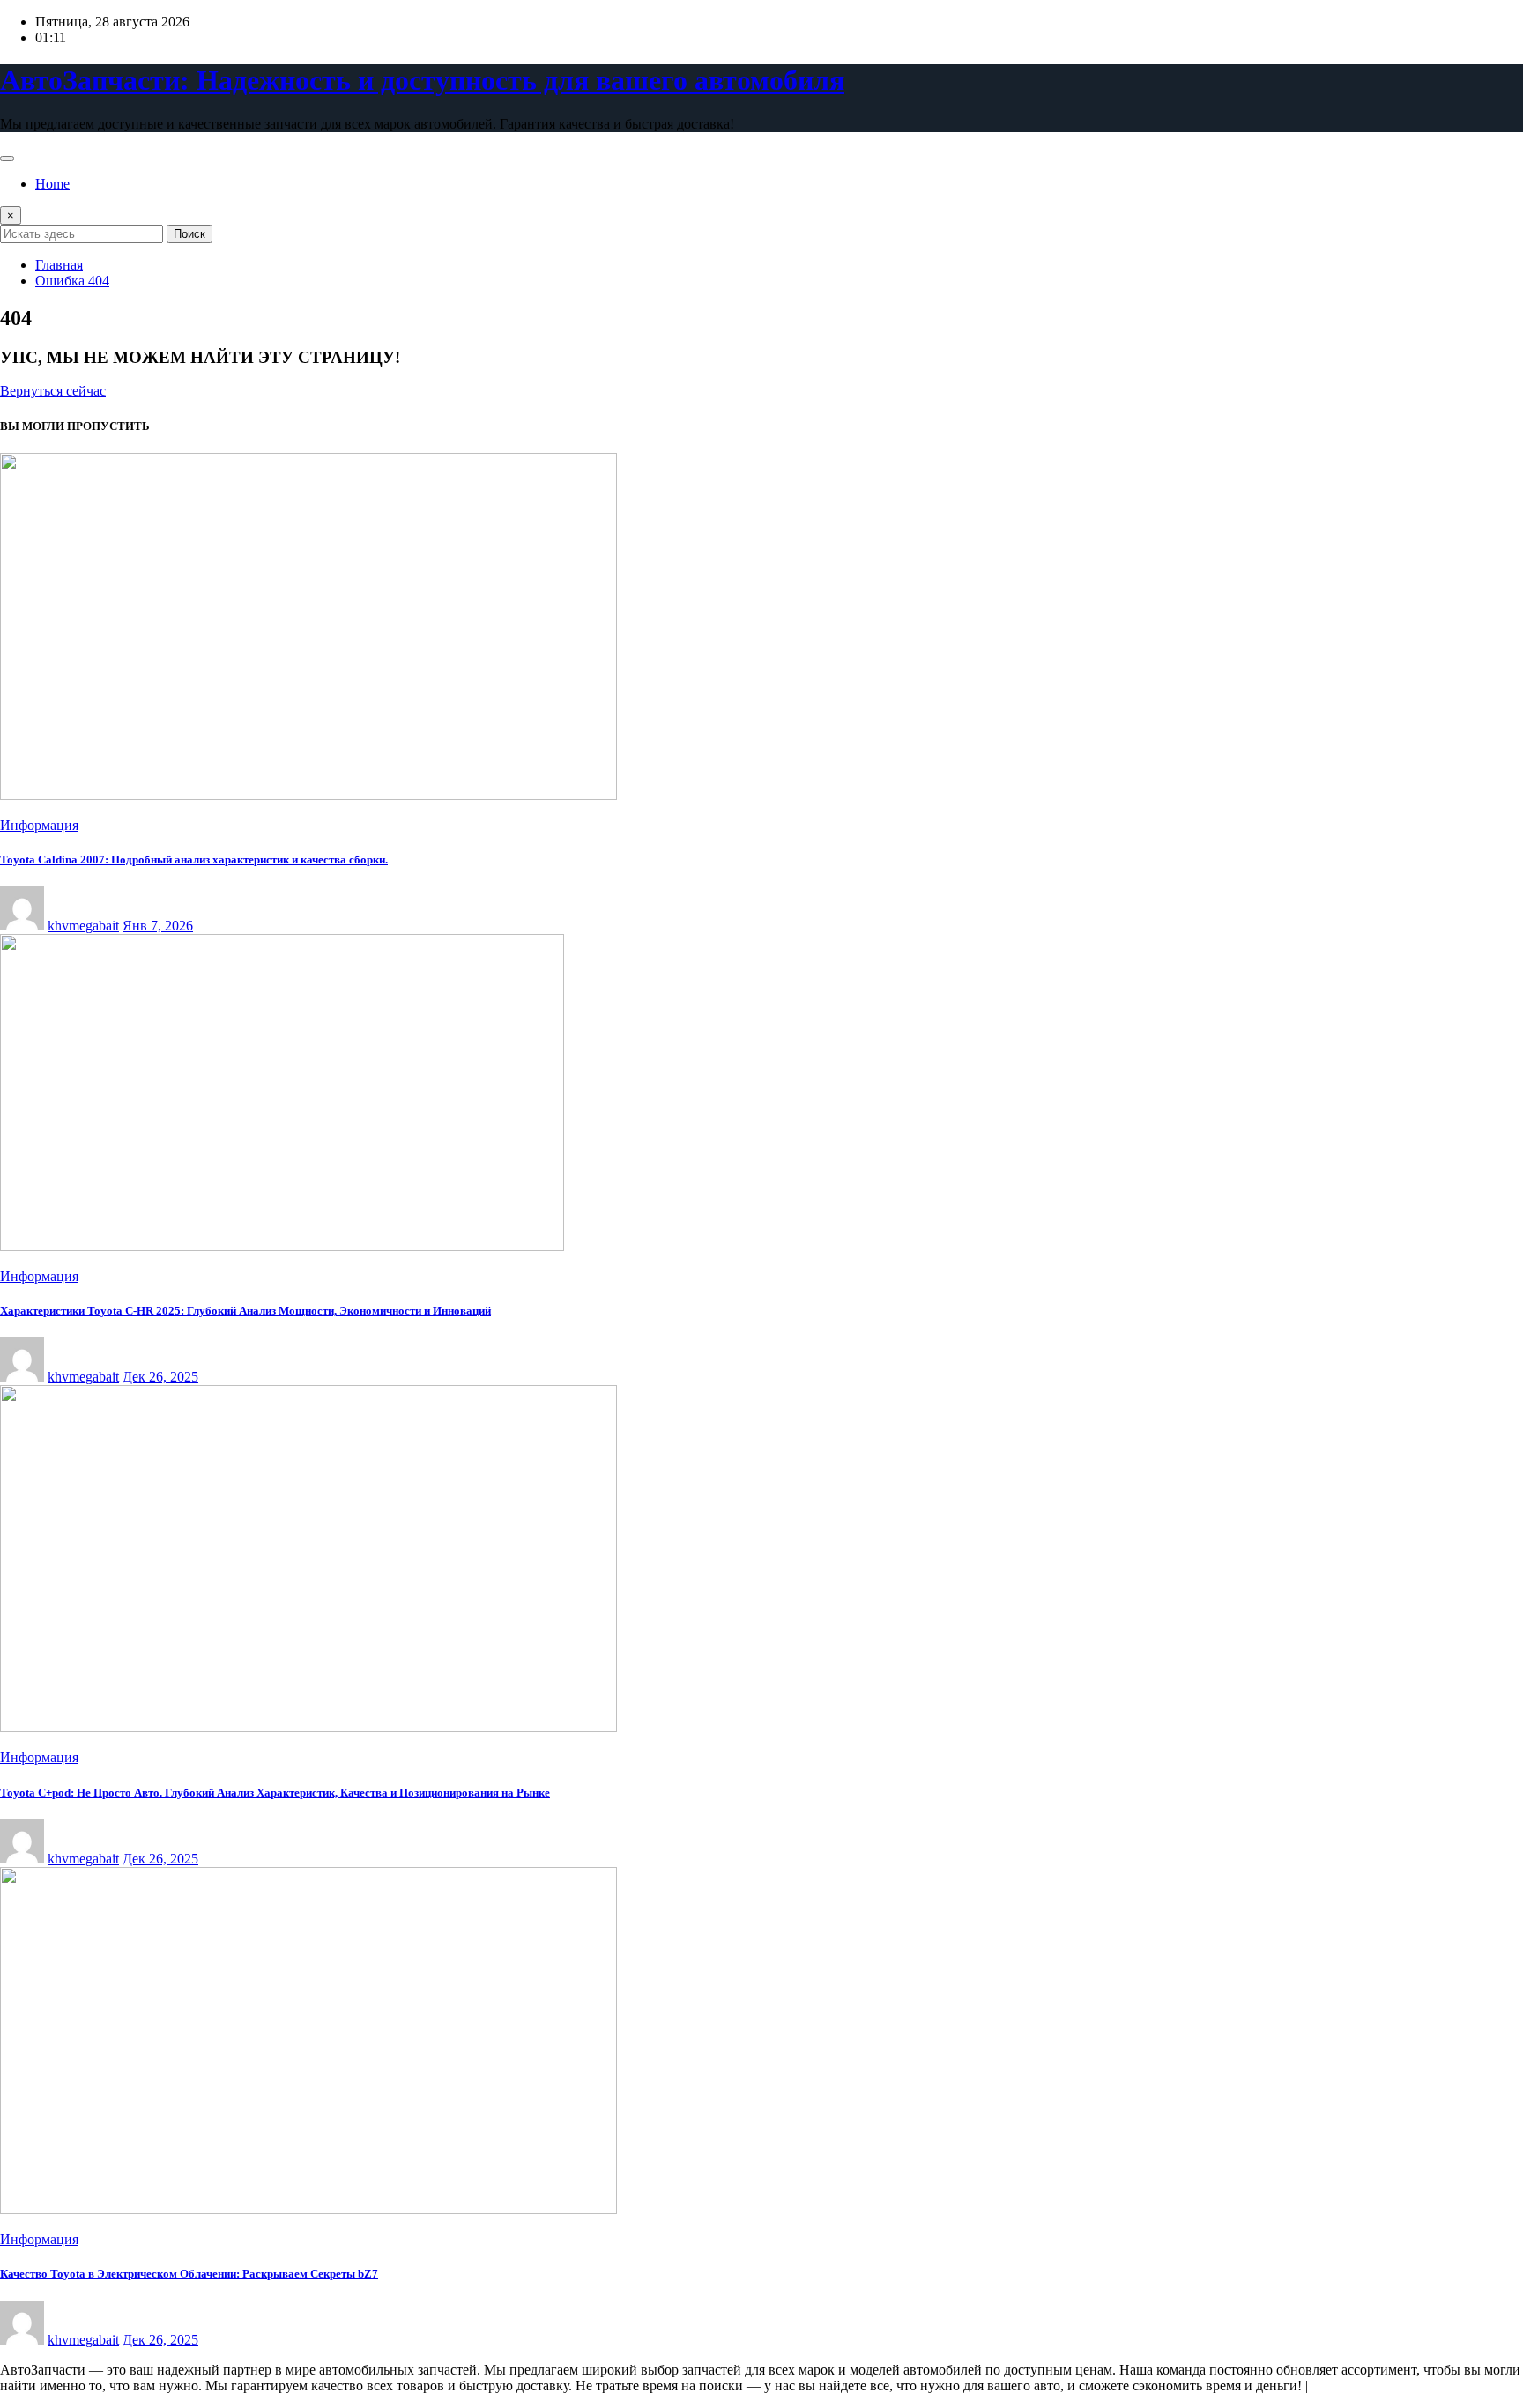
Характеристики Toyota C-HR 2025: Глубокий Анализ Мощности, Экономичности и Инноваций (245, 1311)
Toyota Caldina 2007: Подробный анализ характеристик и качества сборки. (194, 859)
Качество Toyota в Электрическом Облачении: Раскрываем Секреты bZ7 (189, 2274)
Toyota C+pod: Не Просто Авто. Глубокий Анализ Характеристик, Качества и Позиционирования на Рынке (275, 1793)
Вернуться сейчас (53, 391)
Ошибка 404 (72, 281)
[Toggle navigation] (7, 159)
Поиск (189, 234)
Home (52, 184)
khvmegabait (83, 926)
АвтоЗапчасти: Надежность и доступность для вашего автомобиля (422, 80)
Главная (59, 265)
